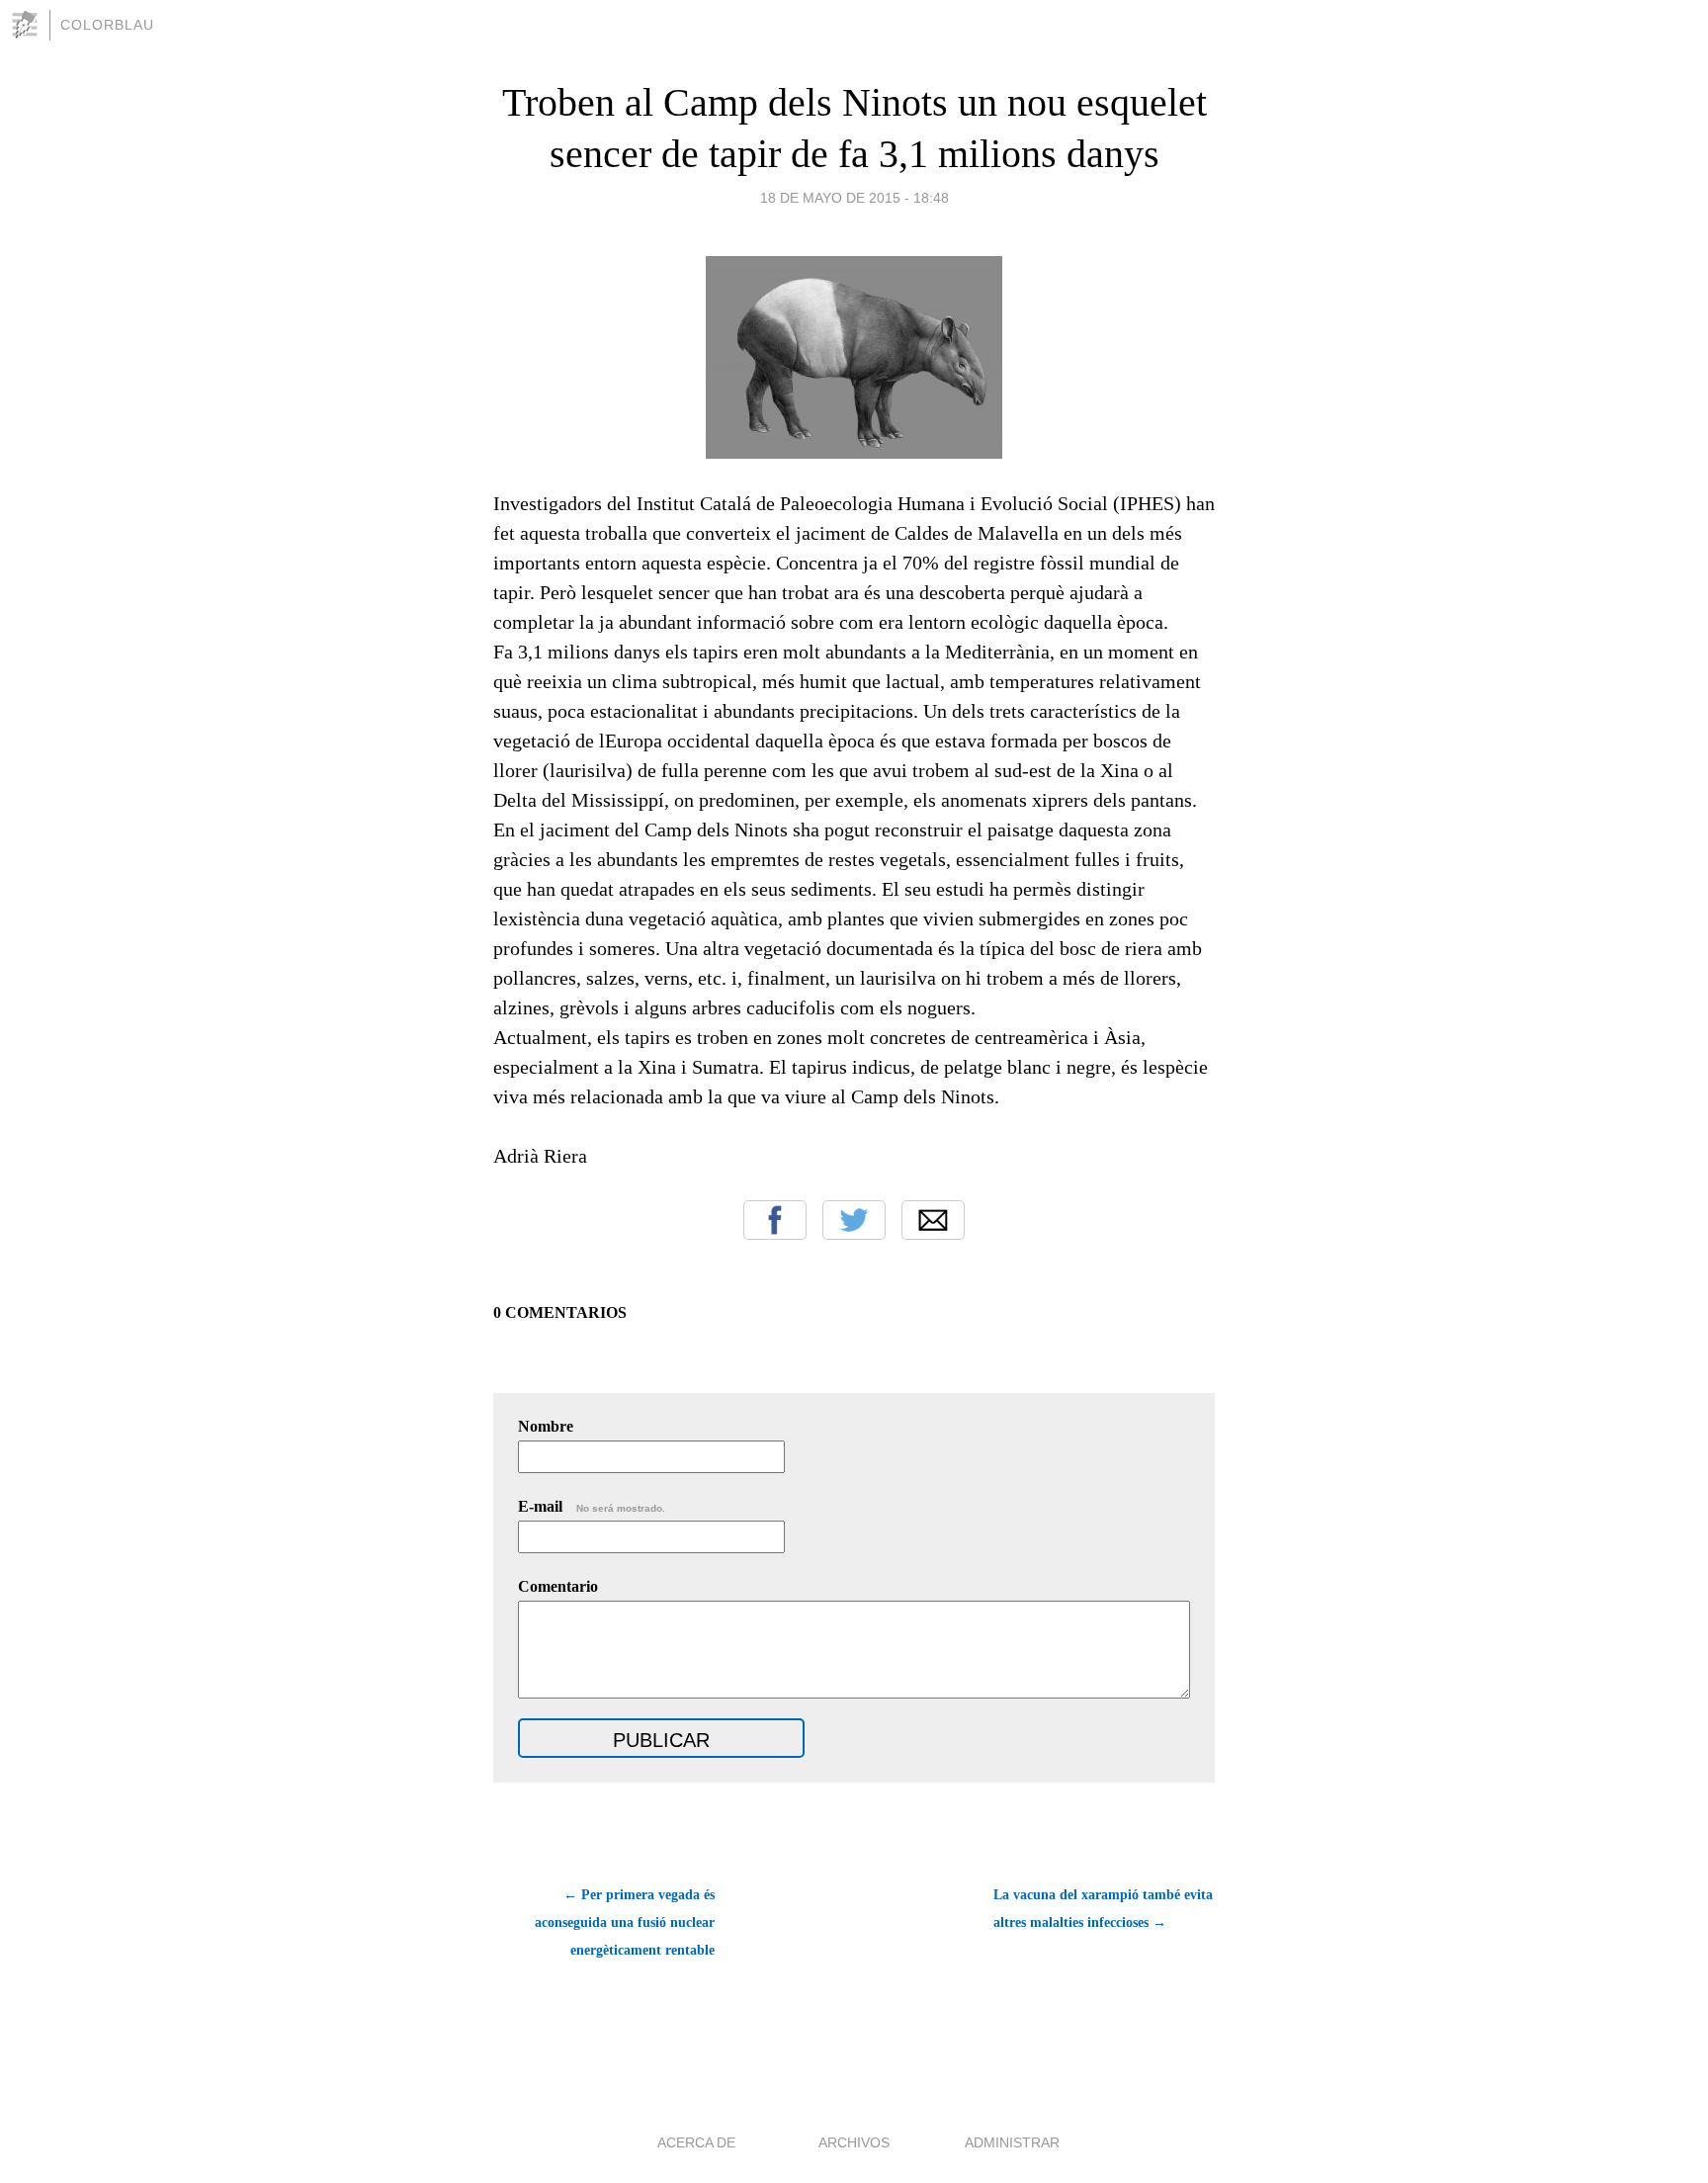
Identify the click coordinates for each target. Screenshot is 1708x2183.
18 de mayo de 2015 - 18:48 (854, 198)
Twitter (854, 1220)
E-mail (592, 1506)
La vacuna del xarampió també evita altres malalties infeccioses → (1103, 1909)
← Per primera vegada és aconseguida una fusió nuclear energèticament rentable (625, 1922)
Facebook (775, 1220)
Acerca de (696, 2142)
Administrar (1012, 2142)
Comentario (558, 1586)
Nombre (546, 1426)
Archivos (854, 2142)
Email (933, 1220)
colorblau (107, 25)
